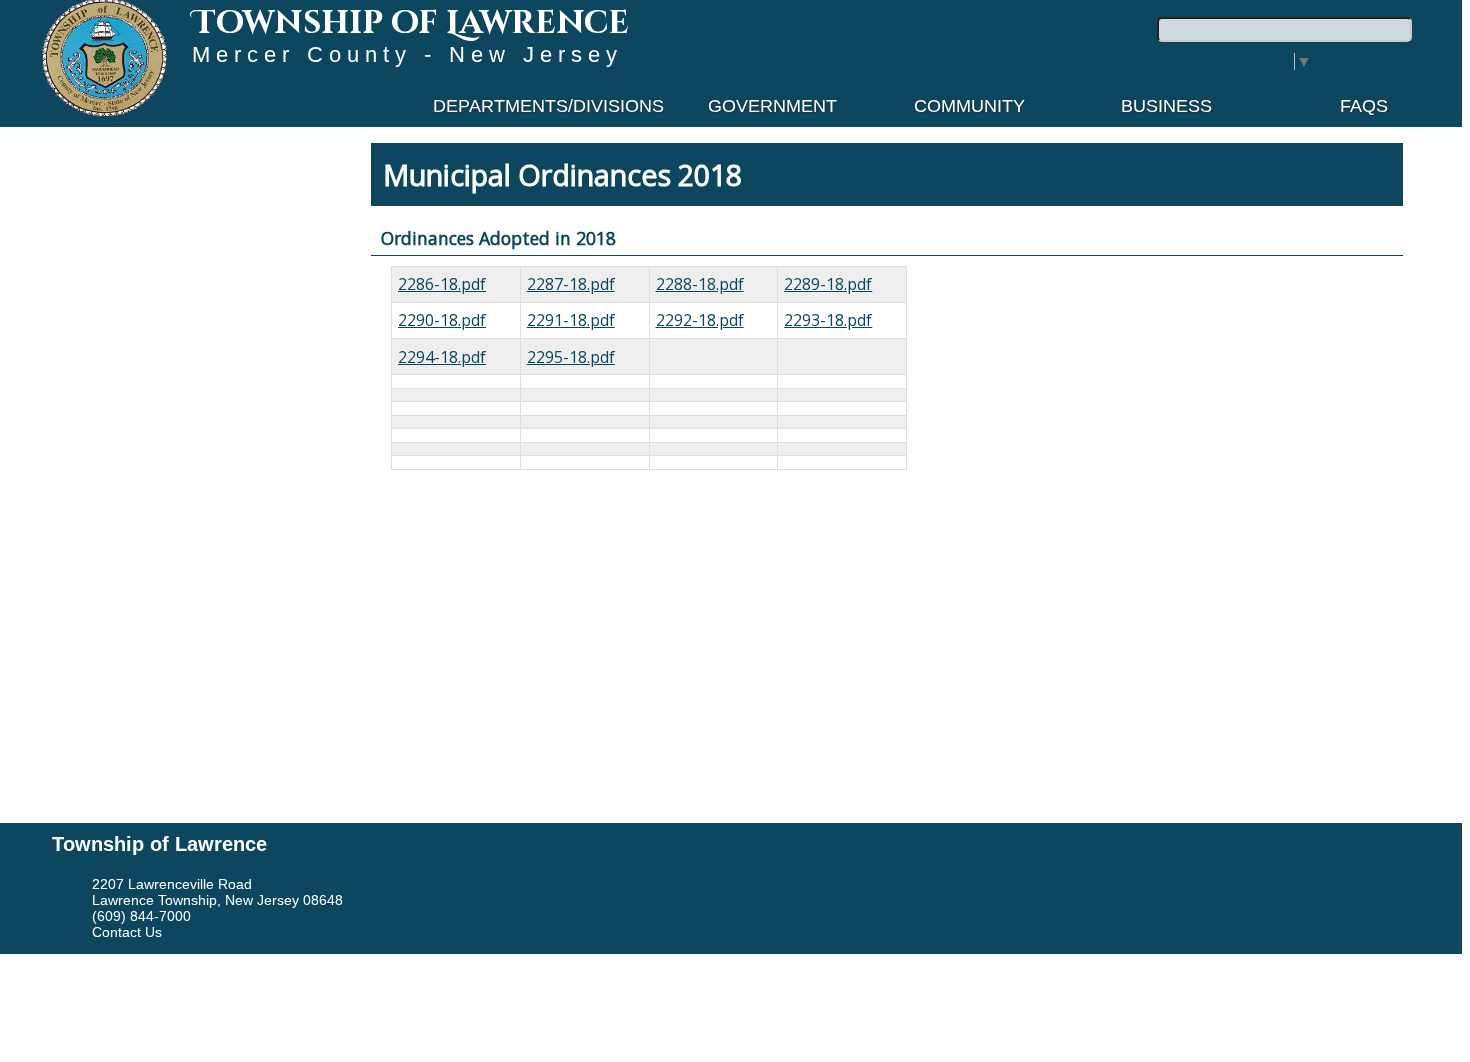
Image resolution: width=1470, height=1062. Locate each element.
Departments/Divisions (548, 106)
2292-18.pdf (700, 320)
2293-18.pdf (828, 320)
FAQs (1364, 106)
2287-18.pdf (571, 284)
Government (772, 106)
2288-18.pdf (700, 284)
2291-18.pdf (571, 320)
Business (1166, 106)
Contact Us (127, 932)
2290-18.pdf (442, 320)
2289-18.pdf (828, 284)
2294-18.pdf (442, 357)
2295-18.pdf (571, 357)
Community (969, 106)
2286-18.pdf (442, 284)
